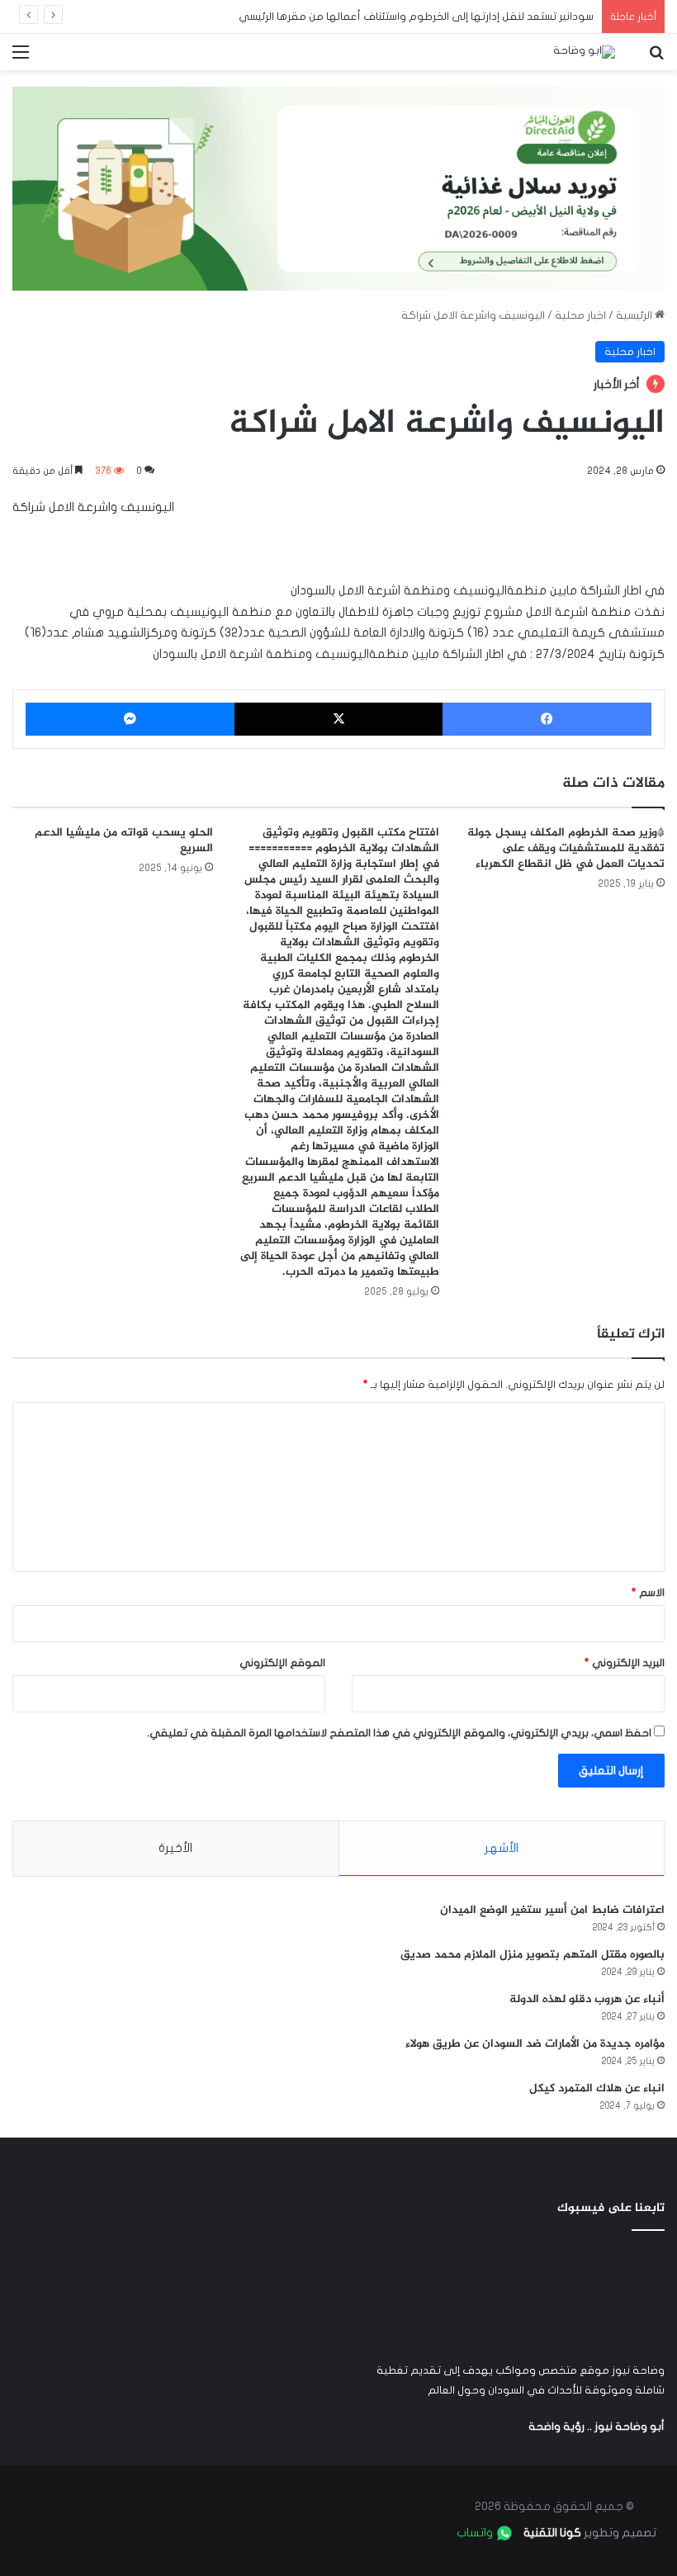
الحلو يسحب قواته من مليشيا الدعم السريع (124, 841)
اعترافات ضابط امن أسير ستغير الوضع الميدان (552, 1910)
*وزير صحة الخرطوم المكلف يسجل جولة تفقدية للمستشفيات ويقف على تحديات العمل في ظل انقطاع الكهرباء (566, 848)
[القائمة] (21, 58)
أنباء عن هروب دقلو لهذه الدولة (587, 1999)
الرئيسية (635, 315)
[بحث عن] (656, 58)
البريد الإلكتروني (625, 1663)
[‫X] (339, 719)
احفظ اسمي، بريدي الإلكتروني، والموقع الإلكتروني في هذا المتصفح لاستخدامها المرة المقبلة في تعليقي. (399, 1733)
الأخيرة (175, 1848)
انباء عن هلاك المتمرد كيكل (597, 2088)
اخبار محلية (580, 315)
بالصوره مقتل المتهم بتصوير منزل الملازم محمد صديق (533, 1955)
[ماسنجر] (130, 719)
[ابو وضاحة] (584, 52)
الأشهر (502, 1848)
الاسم (648, 1593)
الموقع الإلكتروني (282, 1663)
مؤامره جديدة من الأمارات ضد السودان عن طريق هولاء (535, 2044)
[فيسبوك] (547, 719)
